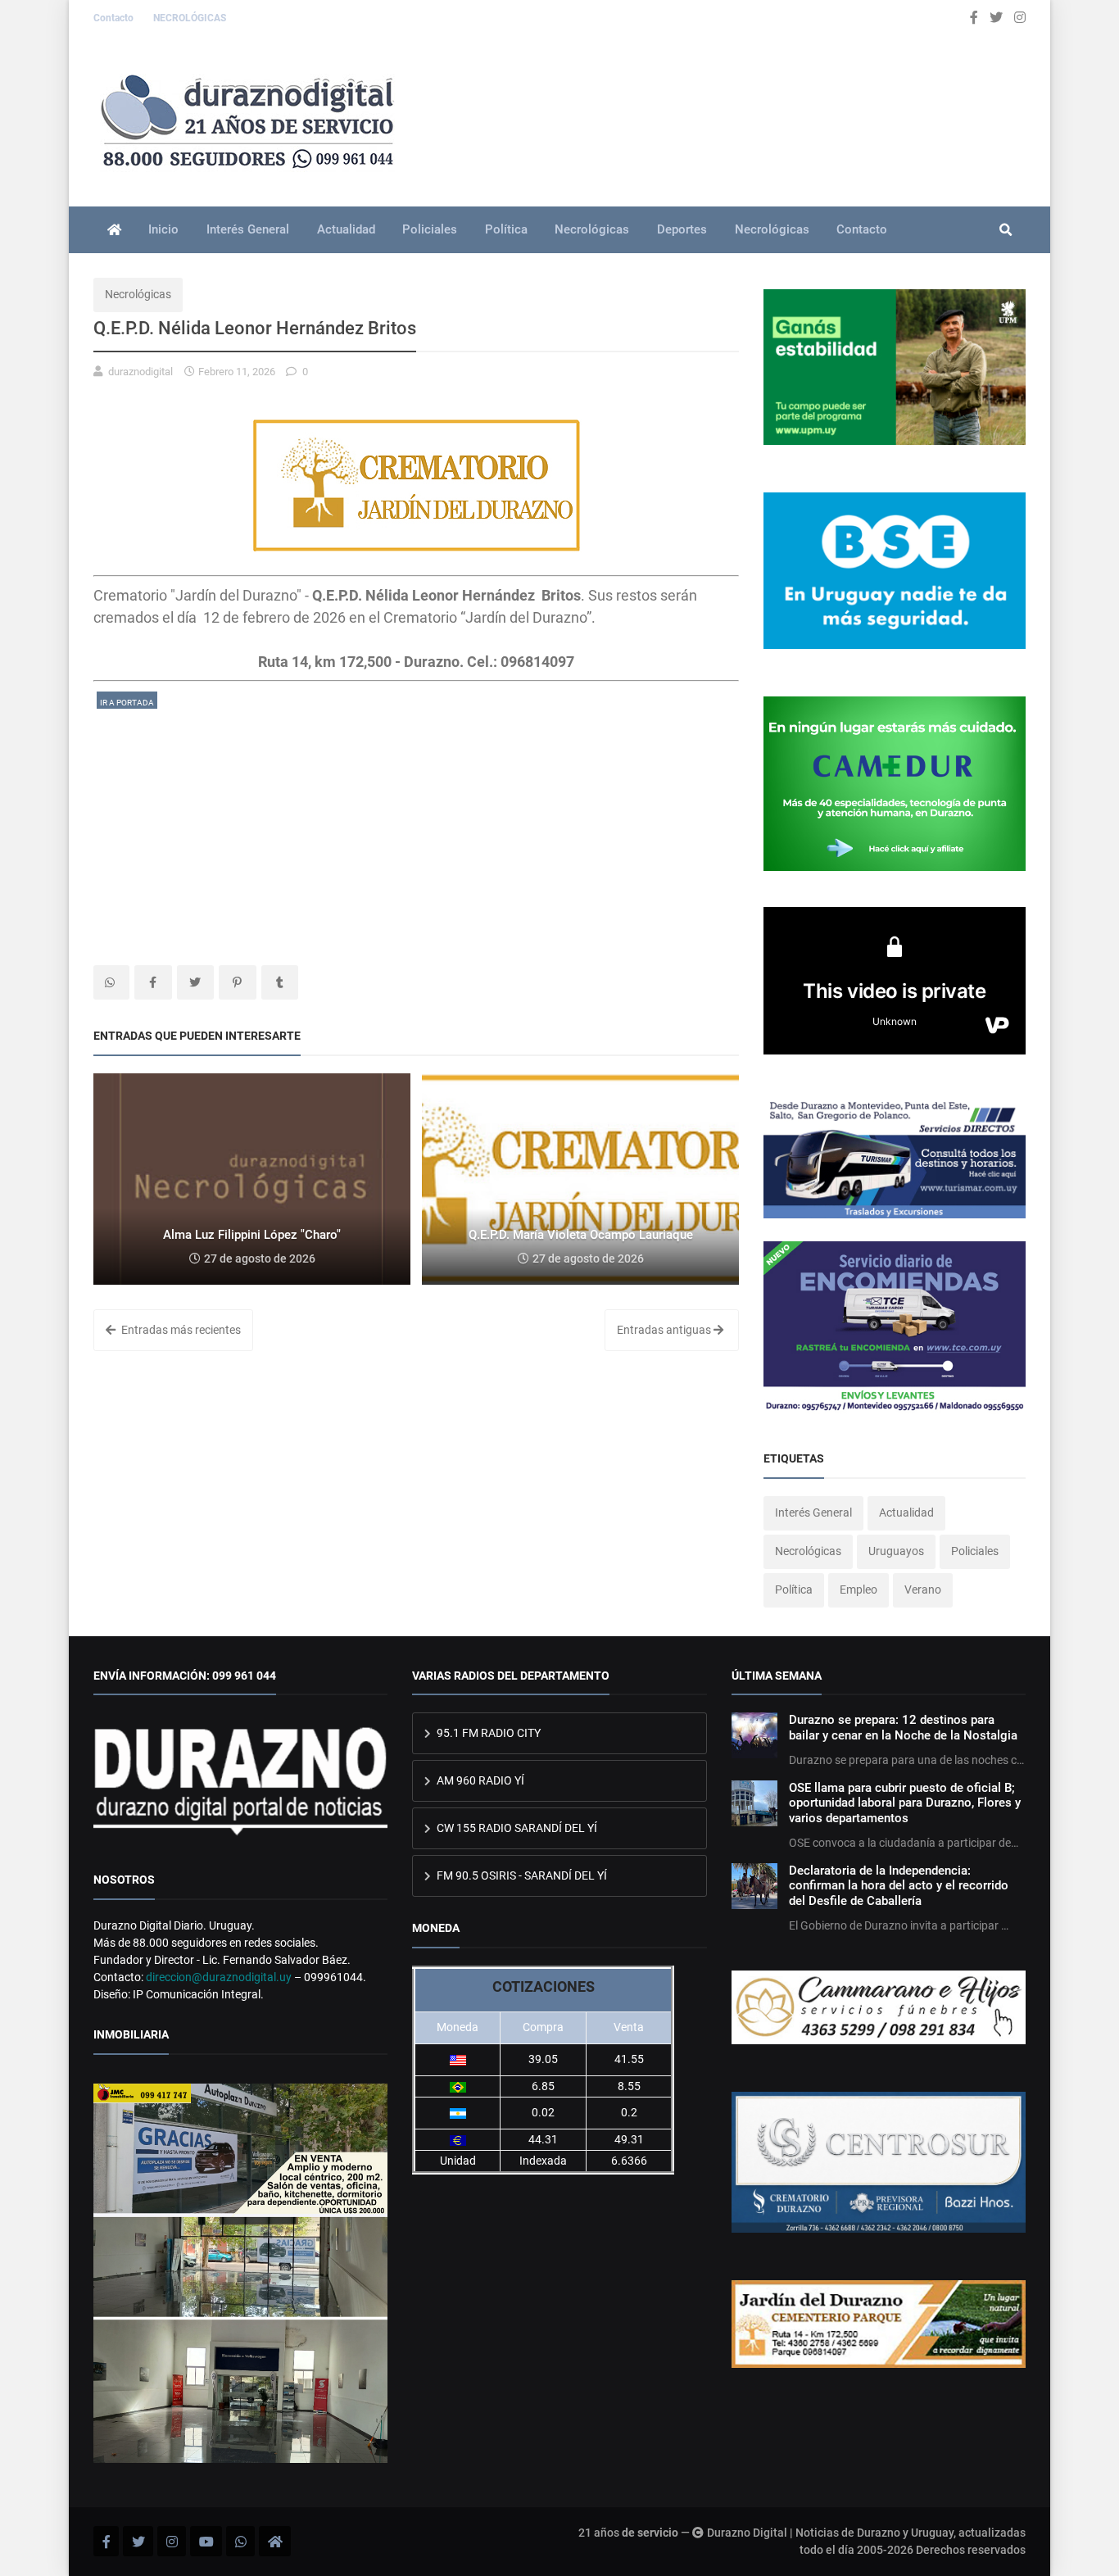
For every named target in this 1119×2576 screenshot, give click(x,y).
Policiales (430, 229)
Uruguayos (896, 1551)
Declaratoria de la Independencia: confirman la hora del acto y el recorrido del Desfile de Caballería (899, 1886)
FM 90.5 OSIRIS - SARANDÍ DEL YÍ (521, 1875)
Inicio (163, 229)
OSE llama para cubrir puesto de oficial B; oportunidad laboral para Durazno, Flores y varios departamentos (905, 1803)
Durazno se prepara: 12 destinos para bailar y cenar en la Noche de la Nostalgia (903, 1727)
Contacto (115, 18)
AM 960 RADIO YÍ (479, 1780)
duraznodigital (140, 372)
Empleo (859, 1590)
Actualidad (346, 229)
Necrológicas (592, 229)
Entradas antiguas (665, 1330)
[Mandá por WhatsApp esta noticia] (111, 982)
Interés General (248, 229)
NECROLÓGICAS (190, 18)
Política (506, 229)
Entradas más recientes (180, 1330)
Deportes (682, 229)
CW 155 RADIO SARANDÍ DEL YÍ (516, 1828)
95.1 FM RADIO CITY (487, 1733)
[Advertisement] (416, 826)
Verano (923, 1590)
